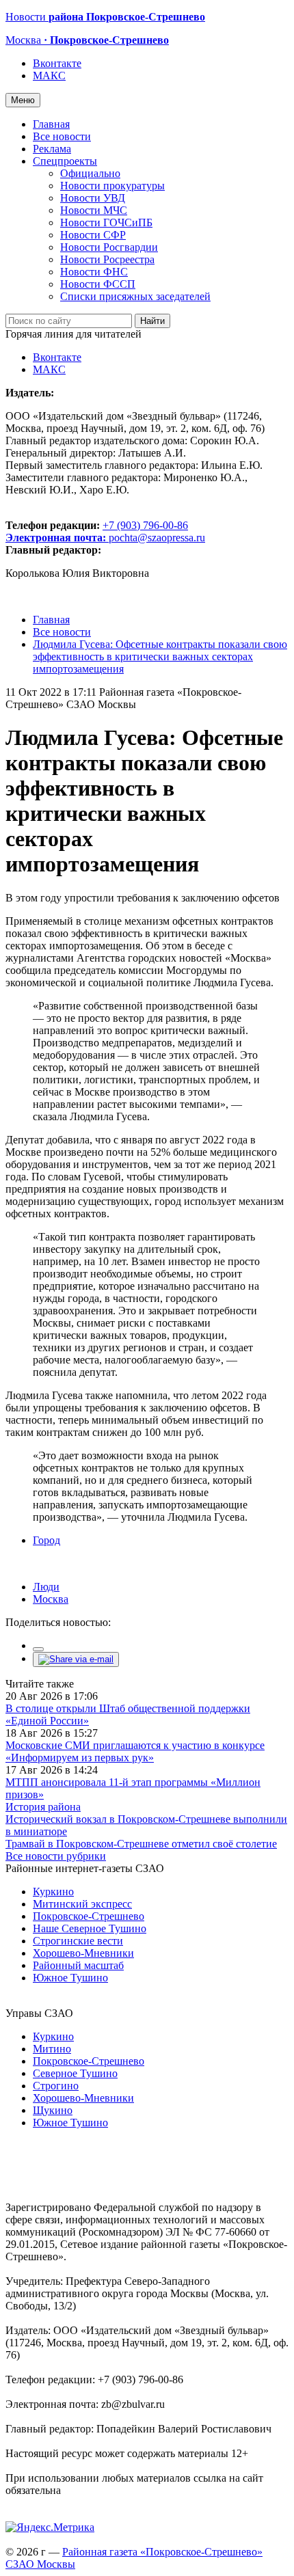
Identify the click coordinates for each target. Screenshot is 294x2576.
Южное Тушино (70, 1978)
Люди (46, 1587)
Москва (51, 1599)
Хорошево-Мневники (83, 1953)
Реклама (52, 149)
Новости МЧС (94, 210)
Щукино (53, 2110)
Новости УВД (93, 198)
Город (46, 1540)
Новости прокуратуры (112, 186)
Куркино (53, 1892)
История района (43, 1807)
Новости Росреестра (107, 259)
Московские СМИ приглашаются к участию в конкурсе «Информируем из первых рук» (135, 1751)
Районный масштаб (78, 1965)
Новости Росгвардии (109, 247)
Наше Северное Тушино (90, 1928)
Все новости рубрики (56, 1856)
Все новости (62, 136)
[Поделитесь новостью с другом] (76, 1659)
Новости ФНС (94, 272)
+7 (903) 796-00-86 (97, 531)
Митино (52, 2049)
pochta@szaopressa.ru (157, 538)
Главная (51, 124)
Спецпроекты (65, 161)
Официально (90, 173)
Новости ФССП (98, 284)
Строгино (56, 2086)
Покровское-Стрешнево (89, 1916)
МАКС (49, 76)
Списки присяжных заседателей (135, 296)
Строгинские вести (78, 1941)
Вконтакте (57, 63)
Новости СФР (93, 235)
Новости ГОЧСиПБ (106, 222)
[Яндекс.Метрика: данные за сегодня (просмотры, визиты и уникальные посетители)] (50, 2527)
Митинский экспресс (82, 1904)
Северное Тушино (75, 2073)
